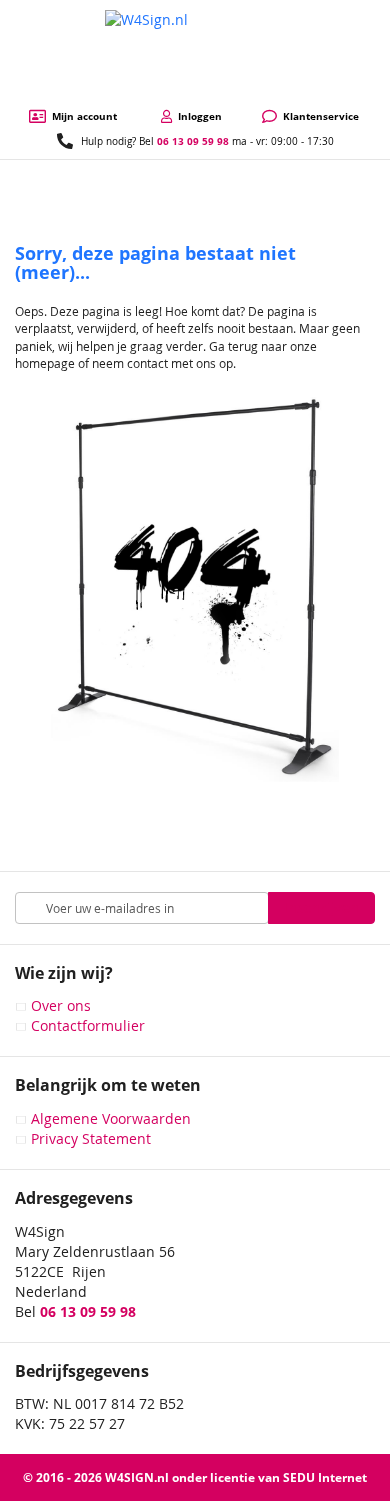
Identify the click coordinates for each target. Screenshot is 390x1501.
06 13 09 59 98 (193, 141)
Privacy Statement (91, 1138)
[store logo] (195, 54)
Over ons (61, 1005)
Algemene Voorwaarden (111, 1118)
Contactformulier (88, 1025)
